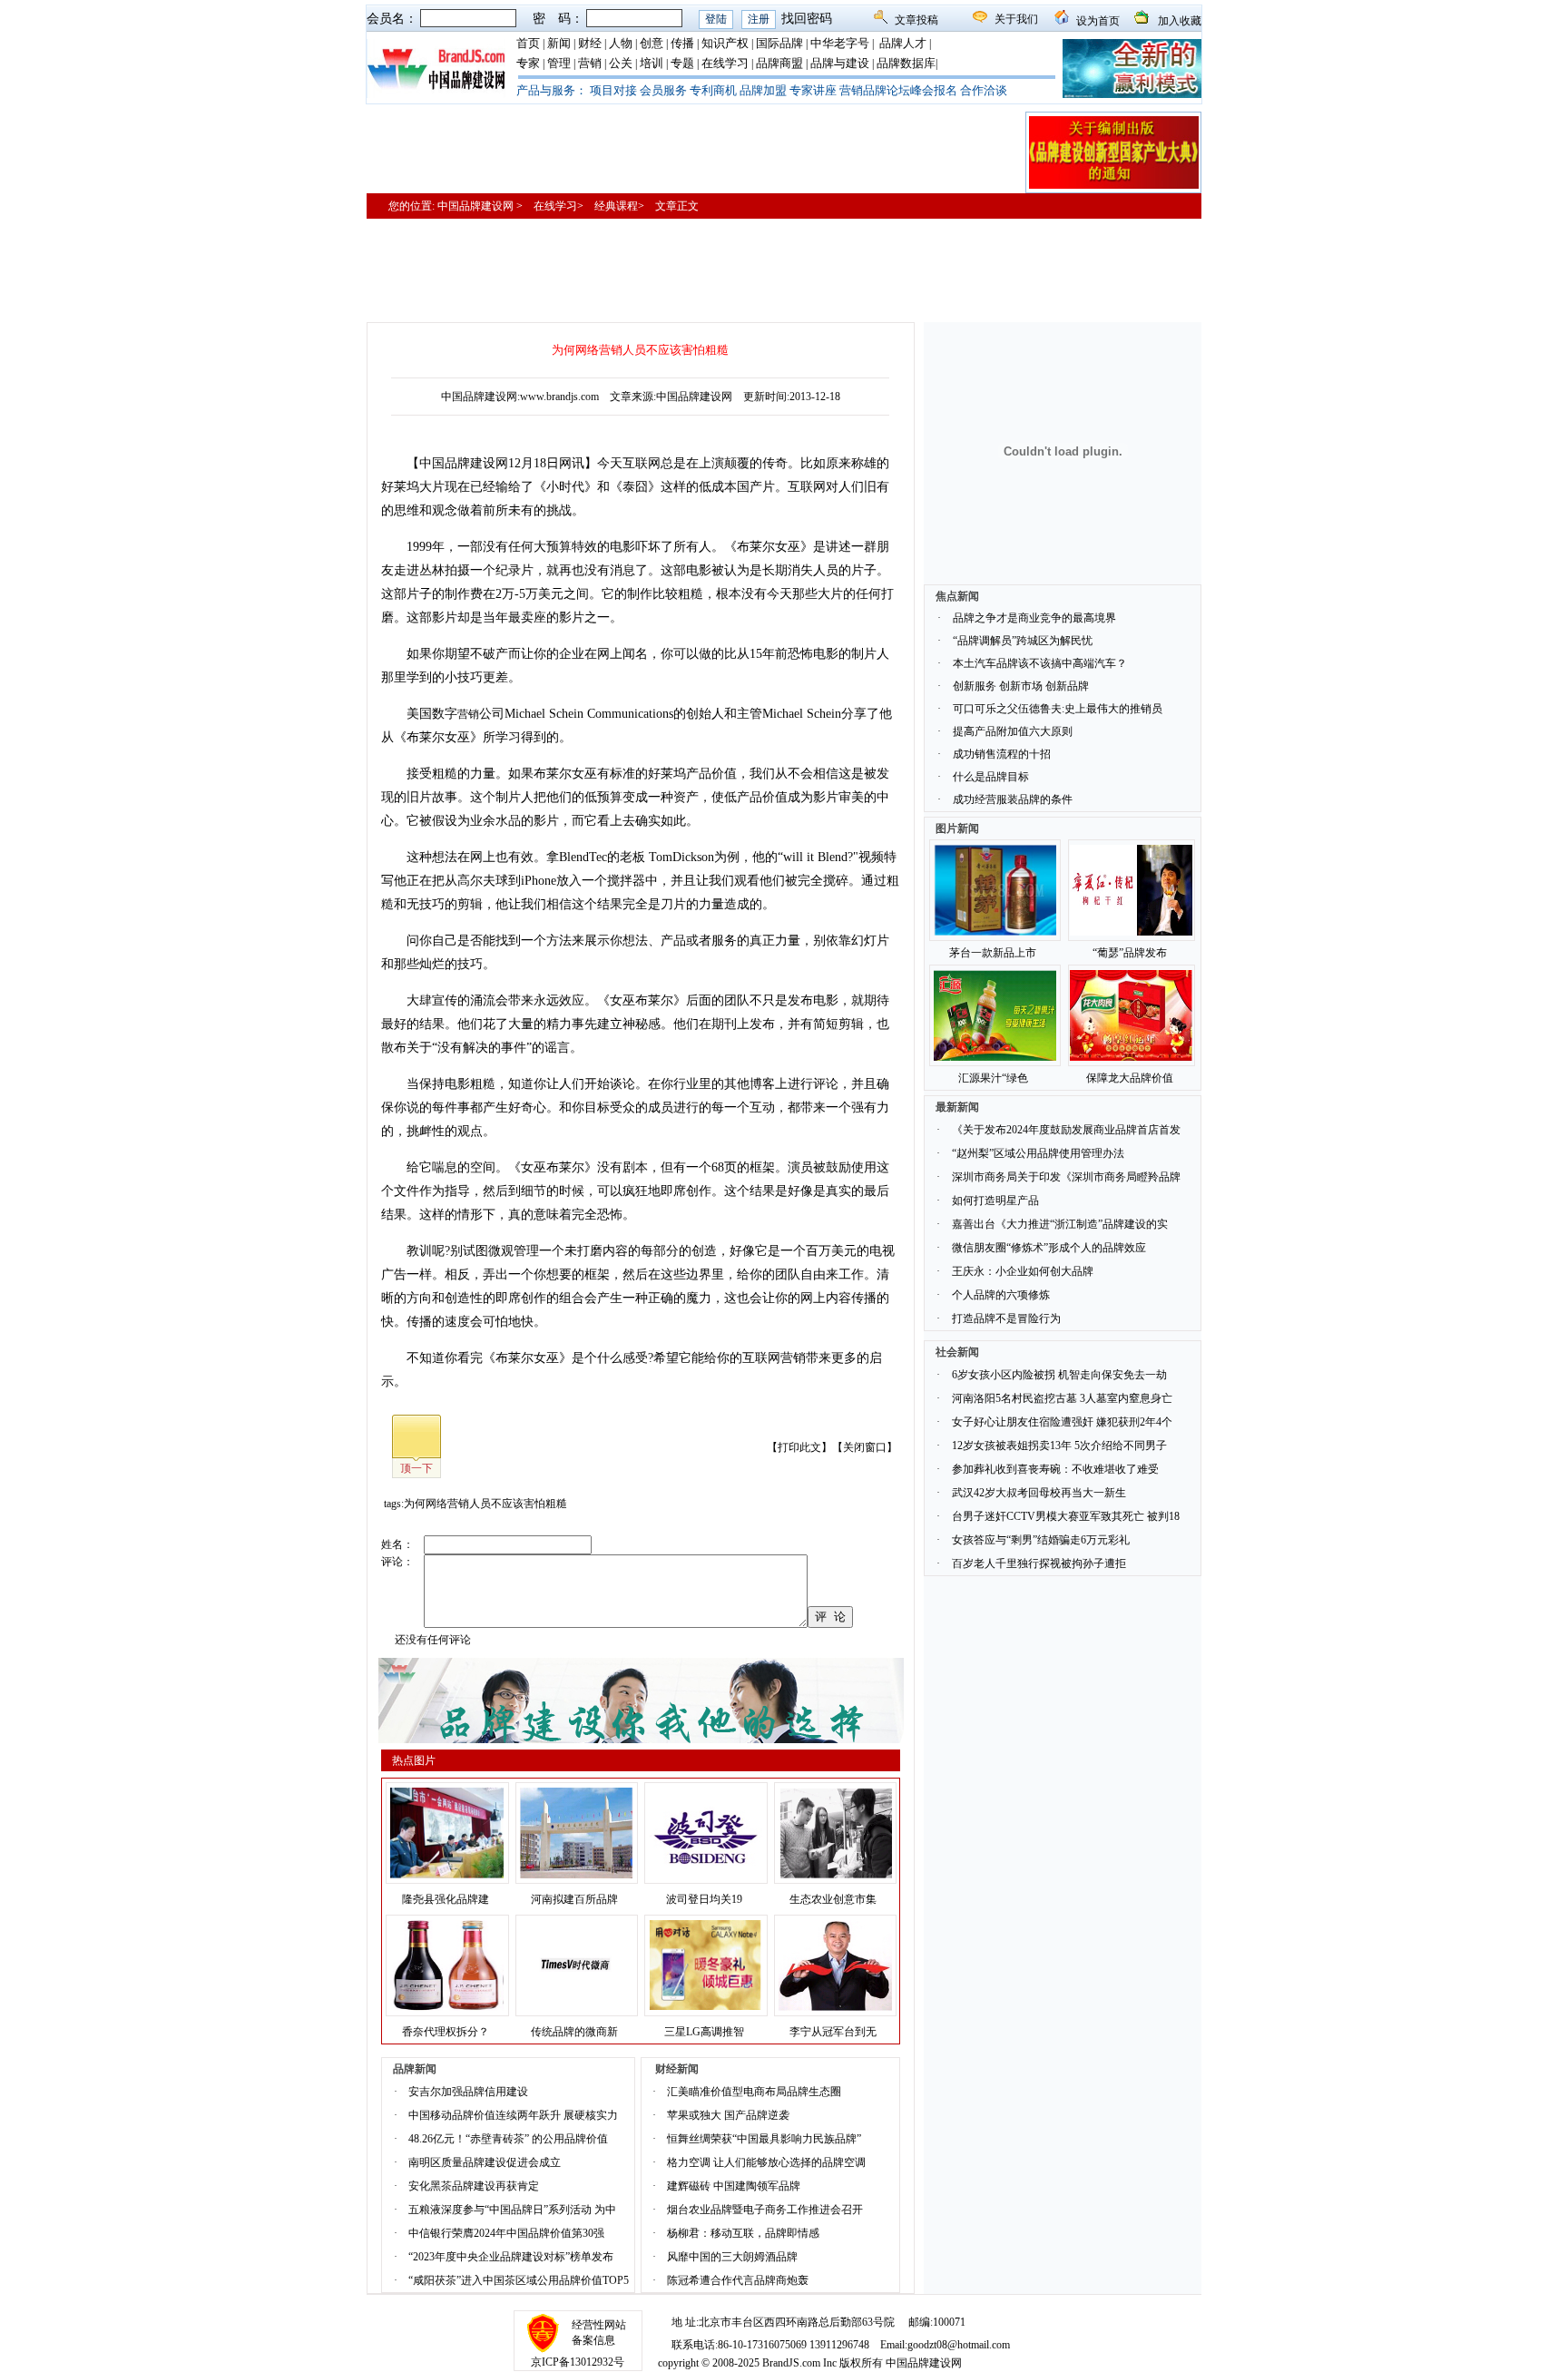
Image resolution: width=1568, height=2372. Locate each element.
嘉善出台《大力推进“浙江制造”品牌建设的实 (1060, 1224)
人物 (621, 43)
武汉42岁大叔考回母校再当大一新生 (1039, 1493)
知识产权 (725, 43)
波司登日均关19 (704, 1899)
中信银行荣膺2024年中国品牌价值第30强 (506, 2233)
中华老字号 (840, 43)
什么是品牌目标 (991, 777)
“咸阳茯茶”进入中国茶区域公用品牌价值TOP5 (519, 2280)
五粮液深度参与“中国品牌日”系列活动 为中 (512, 2210)
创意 (652, 43)
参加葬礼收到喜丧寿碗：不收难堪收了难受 (1055, 1469)
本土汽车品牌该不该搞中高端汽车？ (1040, 663)
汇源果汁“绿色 (993, 1078)
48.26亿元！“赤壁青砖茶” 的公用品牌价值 (508, 2139)
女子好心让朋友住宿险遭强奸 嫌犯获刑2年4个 (1062, 1422)
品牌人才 (903, 43)
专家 (528, 63)
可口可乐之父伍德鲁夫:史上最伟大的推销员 (1058, 709)
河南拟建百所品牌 (574, 1899)
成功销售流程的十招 (1002, 754)
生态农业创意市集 (833, 1899)
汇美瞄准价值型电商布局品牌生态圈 (754, 2092)
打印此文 (799, 1447)
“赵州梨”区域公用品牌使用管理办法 (1038, 1153)
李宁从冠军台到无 (833, 2032)
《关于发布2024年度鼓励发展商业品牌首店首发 (1066, 1130)
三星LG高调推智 (704, 2032)
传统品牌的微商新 (574, 2032)
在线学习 (725, 63)
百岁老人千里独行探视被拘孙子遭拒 (1039, 1563)
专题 (682, 63)
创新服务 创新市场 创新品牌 (1021, 686)
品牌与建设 (840, 63)
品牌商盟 (779, 63)
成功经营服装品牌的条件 (1013, 799)
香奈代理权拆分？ (446, 2032)
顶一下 (416, 1468)
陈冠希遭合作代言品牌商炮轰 (738, 2280)
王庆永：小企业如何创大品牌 (1023, 1271)
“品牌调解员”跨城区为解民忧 (1023, 641)
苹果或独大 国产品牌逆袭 (728, 2115)
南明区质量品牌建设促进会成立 (485, 2162)
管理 (559, 63)
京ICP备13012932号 (578, 2362)
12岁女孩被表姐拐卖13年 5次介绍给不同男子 (1059, 1446)
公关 (621, 63)
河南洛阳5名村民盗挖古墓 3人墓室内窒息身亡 (1062, 1398)
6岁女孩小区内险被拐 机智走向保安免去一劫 (1059, 1375)
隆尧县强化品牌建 (446, 1899)
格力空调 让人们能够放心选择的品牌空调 (766, 2162)
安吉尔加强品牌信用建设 (468, 2092)
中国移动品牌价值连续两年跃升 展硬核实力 (513, 2115)
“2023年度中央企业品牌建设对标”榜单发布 (511, 2257)
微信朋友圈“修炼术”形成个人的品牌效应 (1049, 1248)
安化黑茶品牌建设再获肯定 (474, 2186)
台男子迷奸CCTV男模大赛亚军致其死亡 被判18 (1066, 1516)
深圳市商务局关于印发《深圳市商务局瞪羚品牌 (1066, 1177)
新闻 (559, 43)
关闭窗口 (865, 1447)
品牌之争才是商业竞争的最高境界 (1034, 618)
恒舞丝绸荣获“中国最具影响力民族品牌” (764, 2139)
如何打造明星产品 (995, 1201)
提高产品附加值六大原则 (1013, 731)
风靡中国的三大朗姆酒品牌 (732, 2257)
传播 (682, 43)
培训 (652, 63)
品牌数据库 (906, 63)
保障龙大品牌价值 (1130, 1078)
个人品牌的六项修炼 (1001, 1295)
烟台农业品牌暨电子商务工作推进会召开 (765, 2210)
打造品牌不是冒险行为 (1006, 1318)
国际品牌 (779, 43)
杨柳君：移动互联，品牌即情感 (743, 2233)
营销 (590, 63)
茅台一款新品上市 (993, 953)
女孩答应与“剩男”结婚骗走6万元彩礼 (1041, 1540)
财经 (590, 43)
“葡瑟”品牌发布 (1130, 953)
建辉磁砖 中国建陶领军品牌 (734, 2186)
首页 (528, 43)
